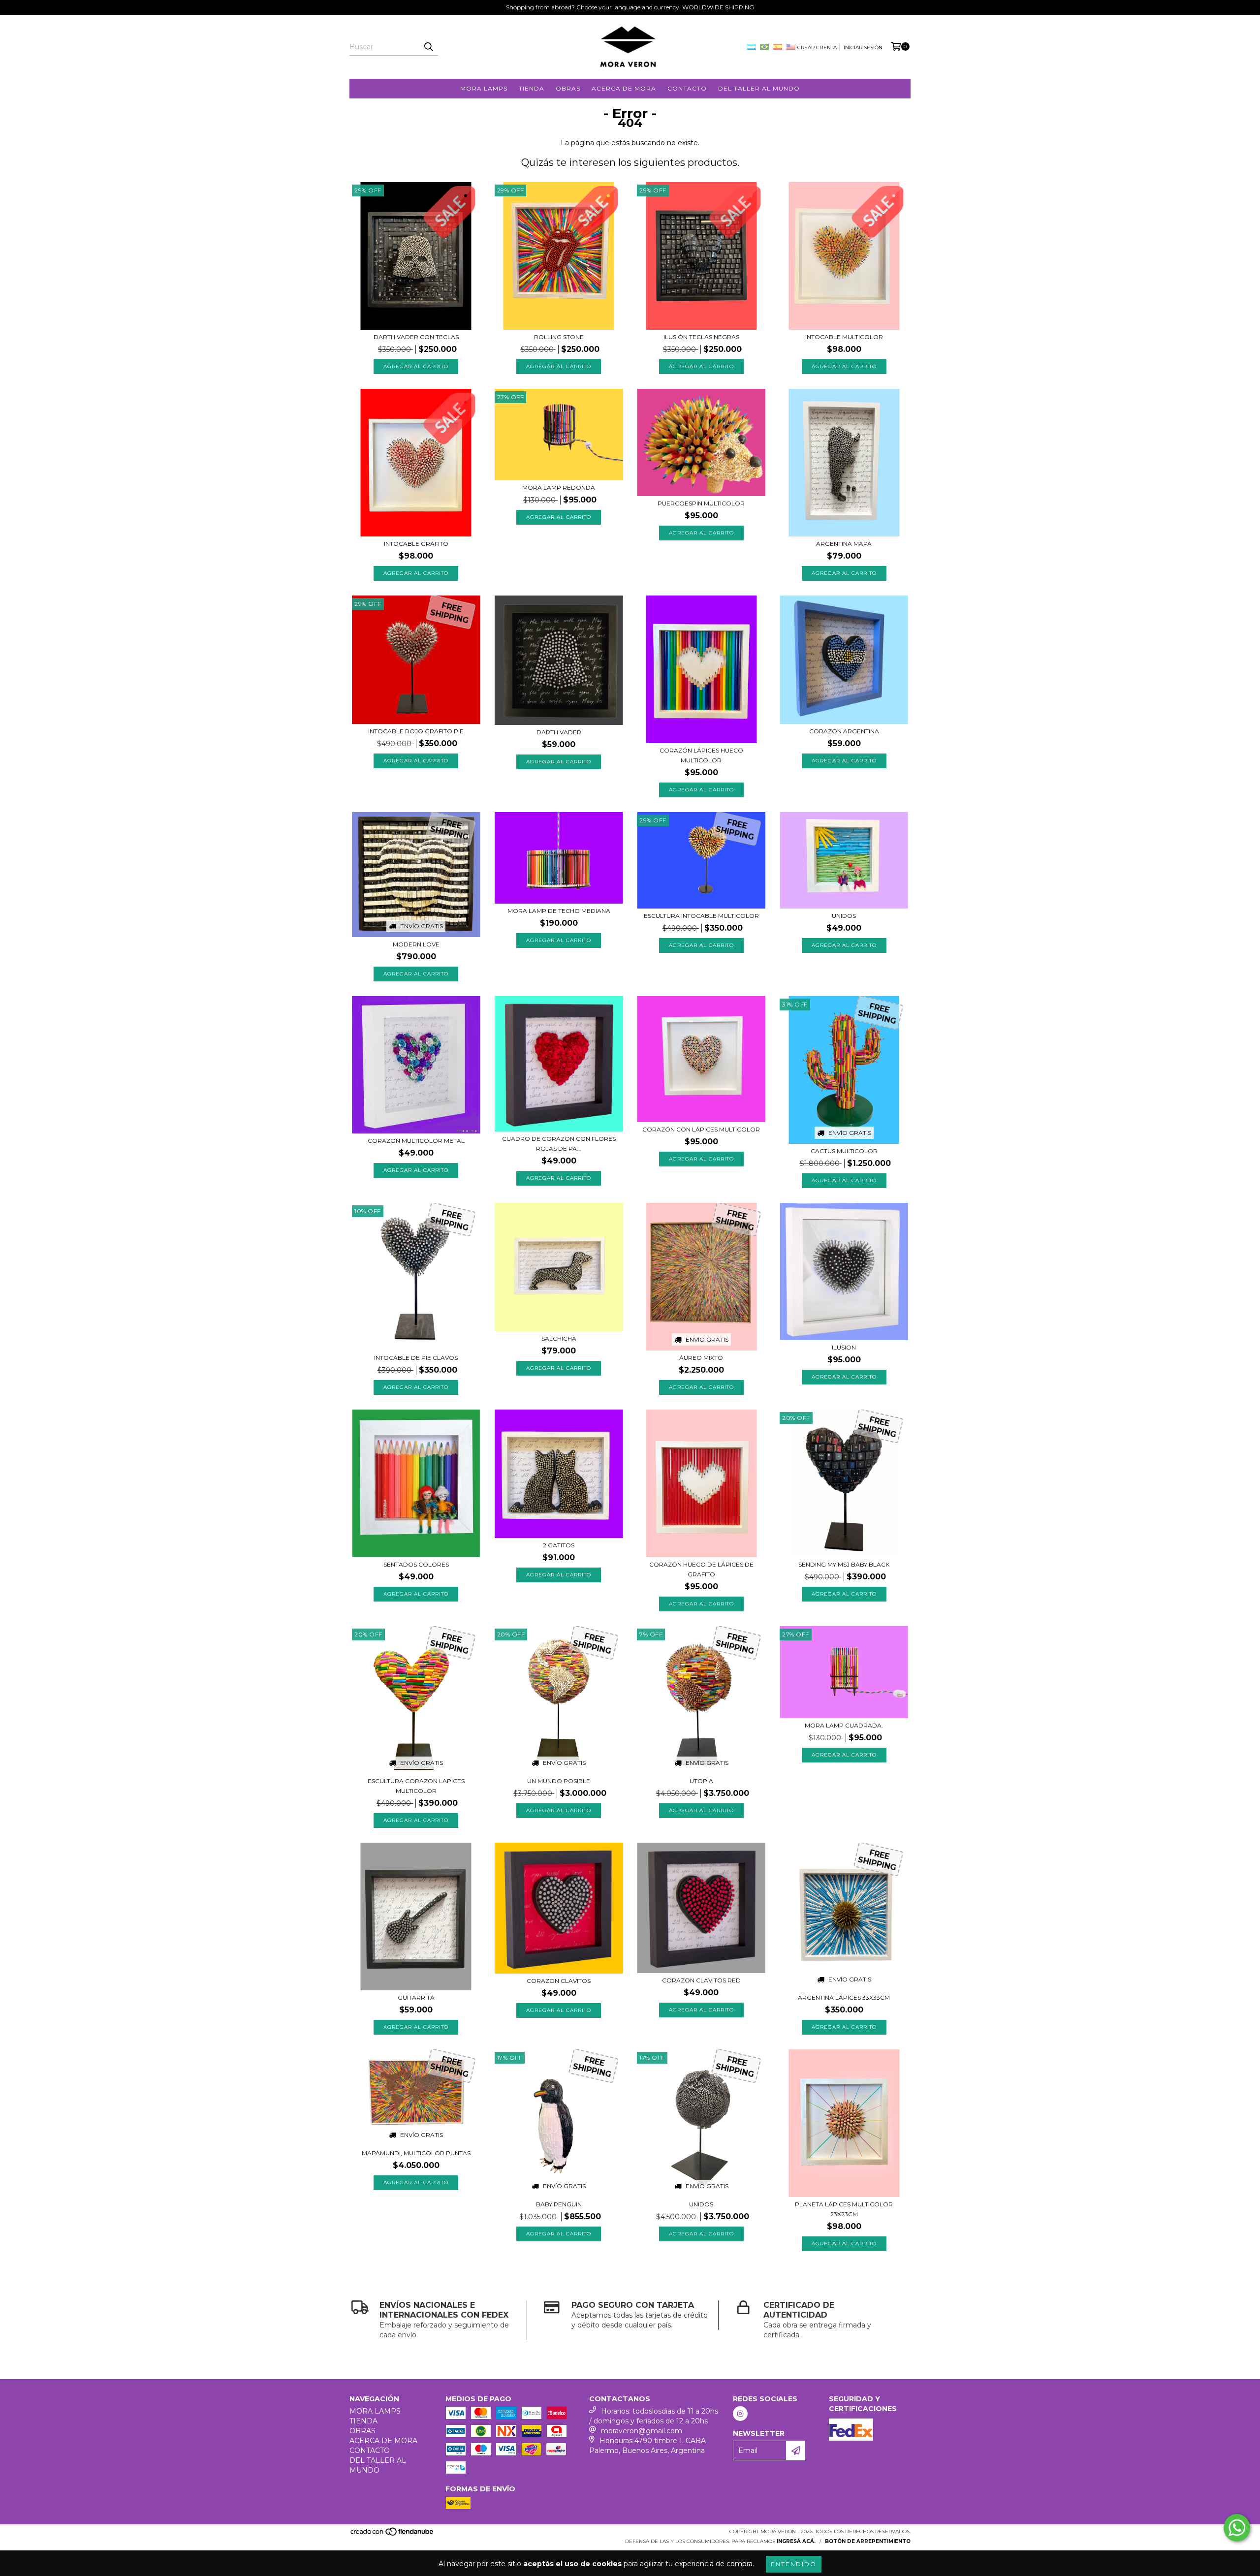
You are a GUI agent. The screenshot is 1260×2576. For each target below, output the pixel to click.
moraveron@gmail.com (642, 2431)
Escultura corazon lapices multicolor (416, 1786)
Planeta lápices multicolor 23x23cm (844, 2209)
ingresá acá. (796, 2541)
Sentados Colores (416, 1564)
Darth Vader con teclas (416, 337)
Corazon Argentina (844, 731)
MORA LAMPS (484, 88)
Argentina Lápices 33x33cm (844, 1997)
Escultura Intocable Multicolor (701, 916)
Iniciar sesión (863, 47)
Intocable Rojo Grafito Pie (416, 731)
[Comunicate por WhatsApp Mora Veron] (1237, 2528)
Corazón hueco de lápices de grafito (701, 1569)
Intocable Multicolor (844, 337)
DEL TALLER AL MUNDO (759, 88)
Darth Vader (559, 732)
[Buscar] (428, 47)
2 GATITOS (559, 1545)
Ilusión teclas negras (701, 337)
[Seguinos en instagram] (740, 2414)
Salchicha (559, 1338)
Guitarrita (416, 1997)
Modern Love (416, 944)
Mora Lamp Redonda (559, 487)
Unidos (844, 916)
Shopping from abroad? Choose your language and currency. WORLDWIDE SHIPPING (630, 7)
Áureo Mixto (701, 1358)
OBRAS (568, 88)
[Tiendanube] (393, 2535)
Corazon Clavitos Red (701, 1980)
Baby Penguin (559, 2204)
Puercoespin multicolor (701, 503)
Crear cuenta (817, 47)
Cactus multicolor (844, 1151)
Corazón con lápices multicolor (701, 1129)
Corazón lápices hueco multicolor (701, 755)
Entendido (794, 2564)
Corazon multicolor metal (416, 1141)
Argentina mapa (844, 544)
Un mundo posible (559, 1781)
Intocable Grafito (416, 544)
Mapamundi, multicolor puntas (416, 2153)
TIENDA (532, 88)
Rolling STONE (559, 337)
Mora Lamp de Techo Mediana (559, 911)
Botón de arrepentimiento (868, 2541)
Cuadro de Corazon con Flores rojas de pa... (559, 1144)
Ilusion (844, 1347)
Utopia (701, 1781)
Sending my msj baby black (844, 1564)
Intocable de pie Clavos (416, 1358)
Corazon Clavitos (559, 1981)
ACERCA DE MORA (624, 88)
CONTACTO (687, 88)
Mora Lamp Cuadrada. (844, 1725)
